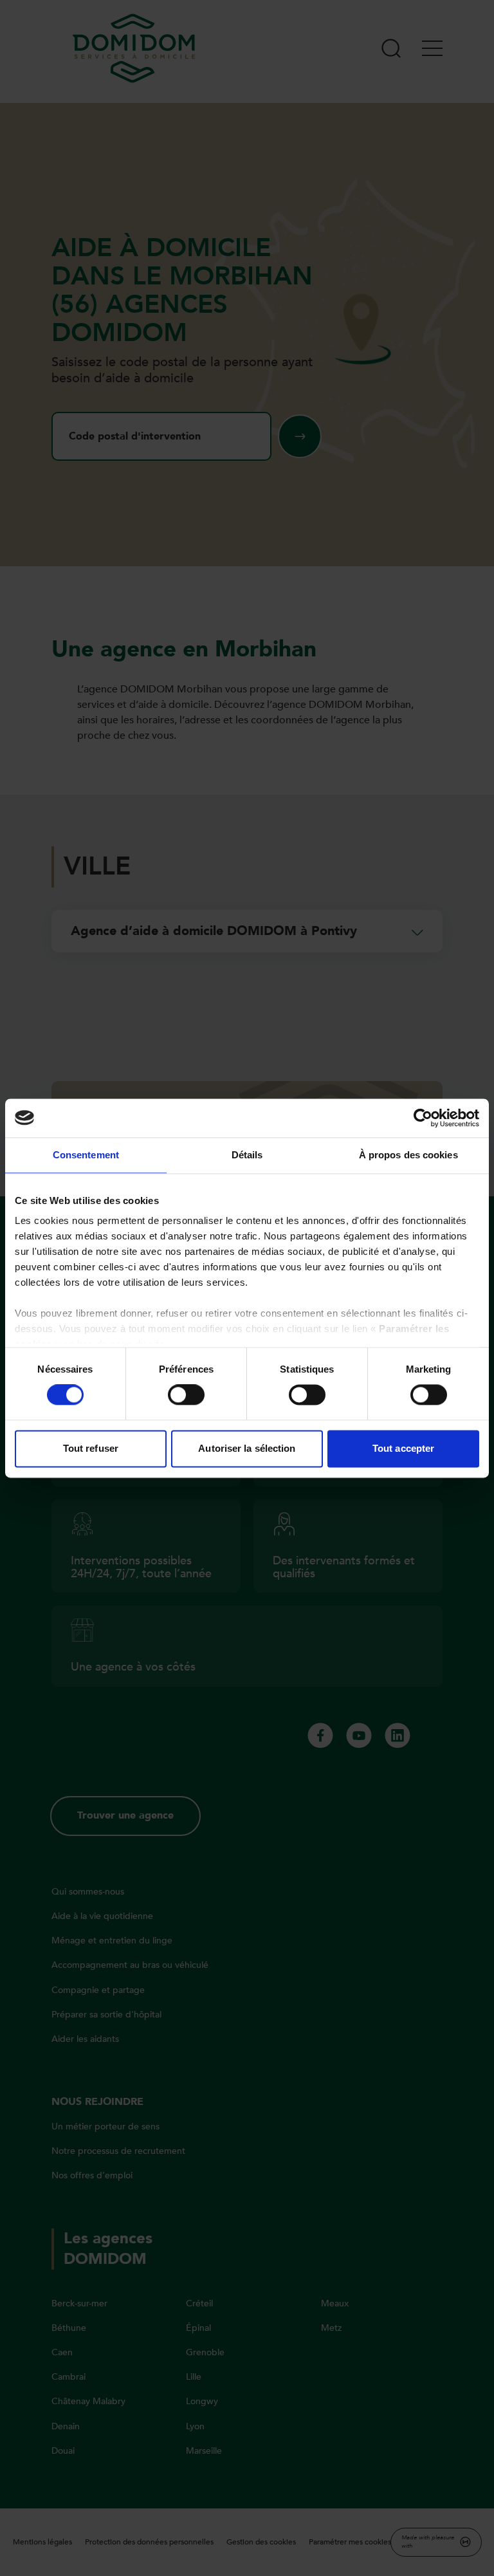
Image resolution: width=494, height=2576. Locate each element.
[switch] (186, 1395)
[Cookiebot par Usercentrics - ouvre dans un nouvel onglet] (423, 1118)
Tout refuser (91, 1448)
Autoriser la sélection (247, 1448)
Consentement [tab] (86, 1155)
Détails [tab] (247, 1155)
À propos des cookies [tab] (408, 1155)
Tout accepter (403, 1448)
